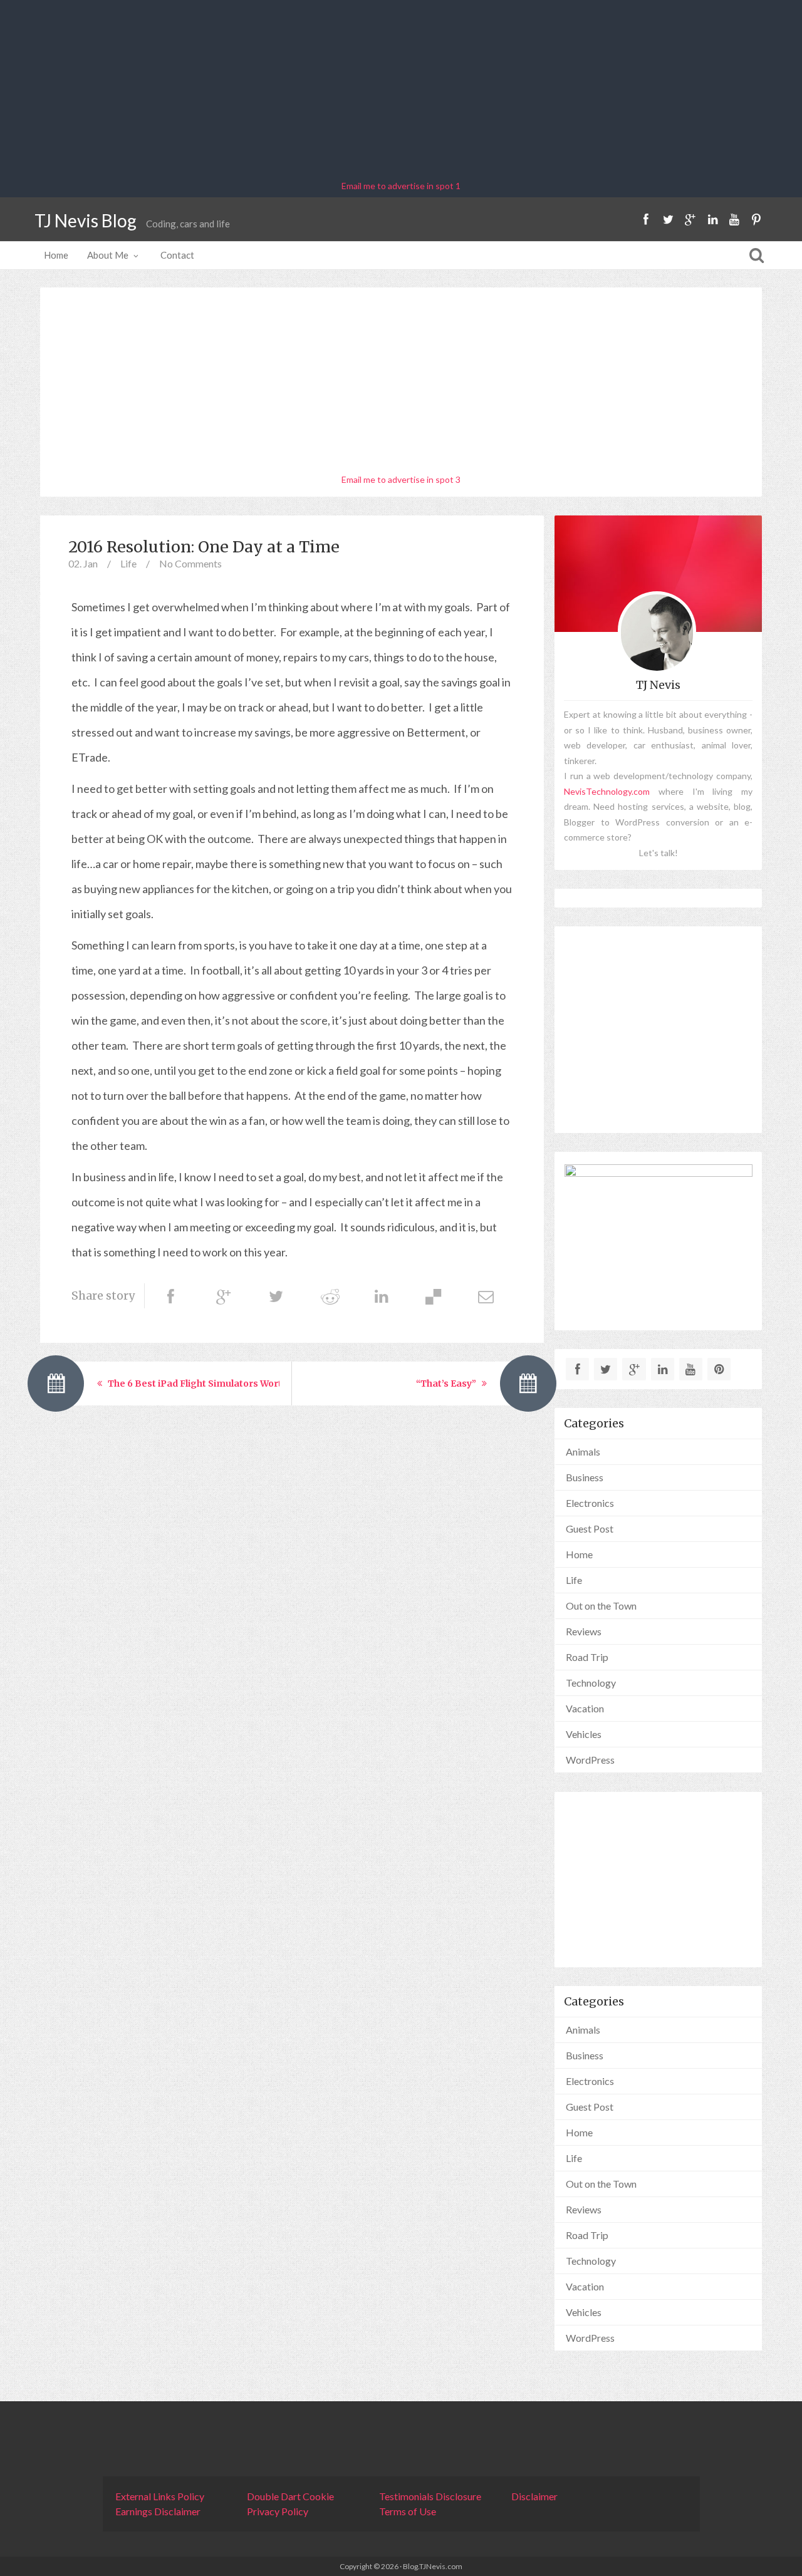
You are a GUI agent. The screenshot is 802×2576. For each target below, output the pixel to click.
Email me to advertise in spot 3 (401, 479)
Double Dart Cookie (290, 2496)
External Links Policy (160, 2496)
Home (56, 255)
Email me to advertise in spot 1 (401, 186)
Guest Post (590, 1529)
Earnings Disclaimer (158, 2511)
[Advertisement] (401, 91)
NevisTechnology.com (607, 791)
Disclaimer (534, 2496)
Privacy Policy (278, 2511)
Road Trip (587, 1657)
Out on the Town (601, 1606)
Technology (591, 1683)
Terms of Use (408, 2511)
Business (585, 1477)
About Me (108, 255)
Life (128, 563)
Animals (583, 1451)
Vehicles (584, 1734)
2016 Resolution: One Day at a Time (204, 547)
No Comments (190, 563)
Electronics (590, 1503)
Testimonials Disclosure (430, 2496)
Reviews (584, 1631)
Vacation (585, 1708)
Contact (177, 255)
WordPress (590, 1760)
